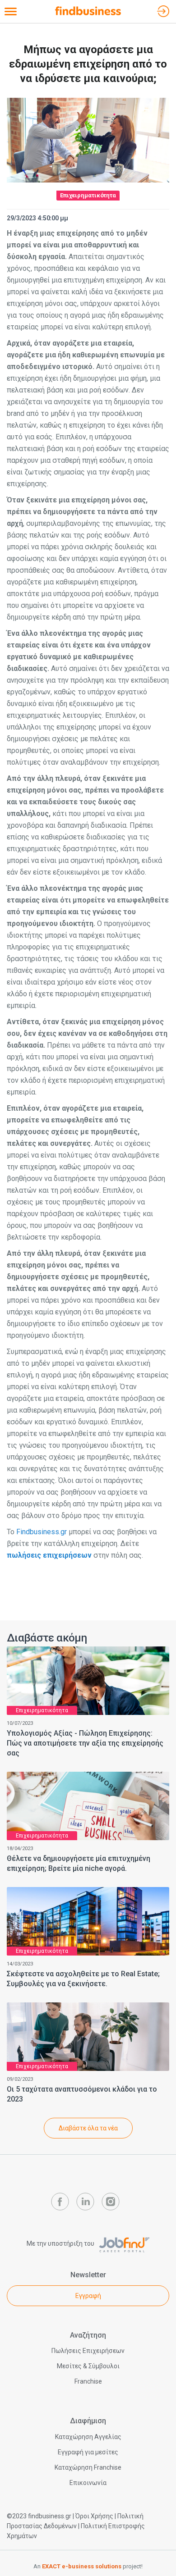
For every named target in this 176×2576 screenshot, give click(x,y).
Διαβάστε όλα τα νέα (88, 2128)
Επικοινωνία (88, 2483)
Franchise (88, 2381)
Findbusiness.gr (42, 1532)
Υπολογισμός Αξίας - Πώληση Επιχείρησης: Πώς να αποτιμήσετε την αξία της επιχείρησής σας (85, 1743)
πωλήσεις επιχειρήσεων (49, 1555)
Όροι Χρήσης (94, 2516)
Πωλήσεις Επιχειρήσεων (88, 2351)
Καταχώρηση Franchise (88, 2467)
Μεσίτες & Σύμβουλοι (88, 2366)
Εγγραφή (88, 2296)
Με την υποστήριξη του (61, 2243)
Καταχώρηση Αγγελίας (88, 2437)
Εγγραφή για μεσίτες (88, 2452)
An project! (88, 2566)
